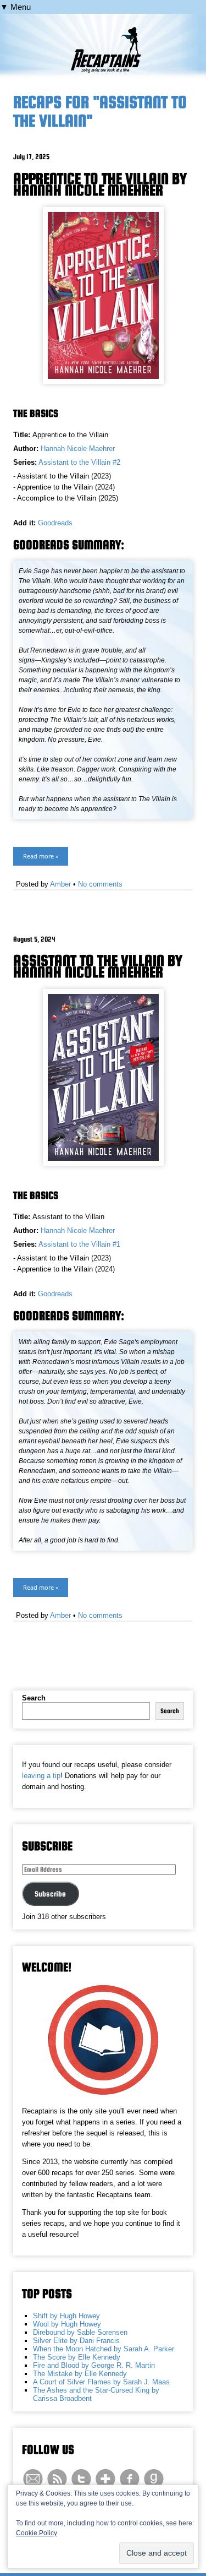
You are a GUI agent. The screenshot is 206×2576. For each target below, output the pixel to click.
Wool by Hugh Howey (67, 2324)
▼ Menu (15, 7)
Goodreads (55, 523)
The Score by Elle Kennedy (77, 2357)
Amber (60, 884)
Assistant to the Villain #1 (79, 1244)
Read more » (41, 856)
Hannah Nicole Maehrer (78, 449)
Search (34, 1698)
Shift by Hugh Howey (66, 2316)
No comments (100, 884)
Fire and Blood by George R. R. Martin (94, 2365)
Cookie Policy (37, 2533)
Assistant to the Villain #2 (79, 462)
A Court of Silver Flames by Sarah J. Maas (101, 2382)
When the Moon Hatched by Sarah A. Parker (104, 2349)
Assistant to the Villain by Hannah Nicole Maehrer (98, 966)
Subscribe (50, 1894)
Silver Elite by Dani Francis (76, 2341)
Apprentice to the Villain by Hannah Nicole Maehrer (100, 184)
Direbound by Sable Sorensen (80, 2332)
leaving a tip (41, 1776)
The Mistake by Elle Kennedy (80, 2374)
